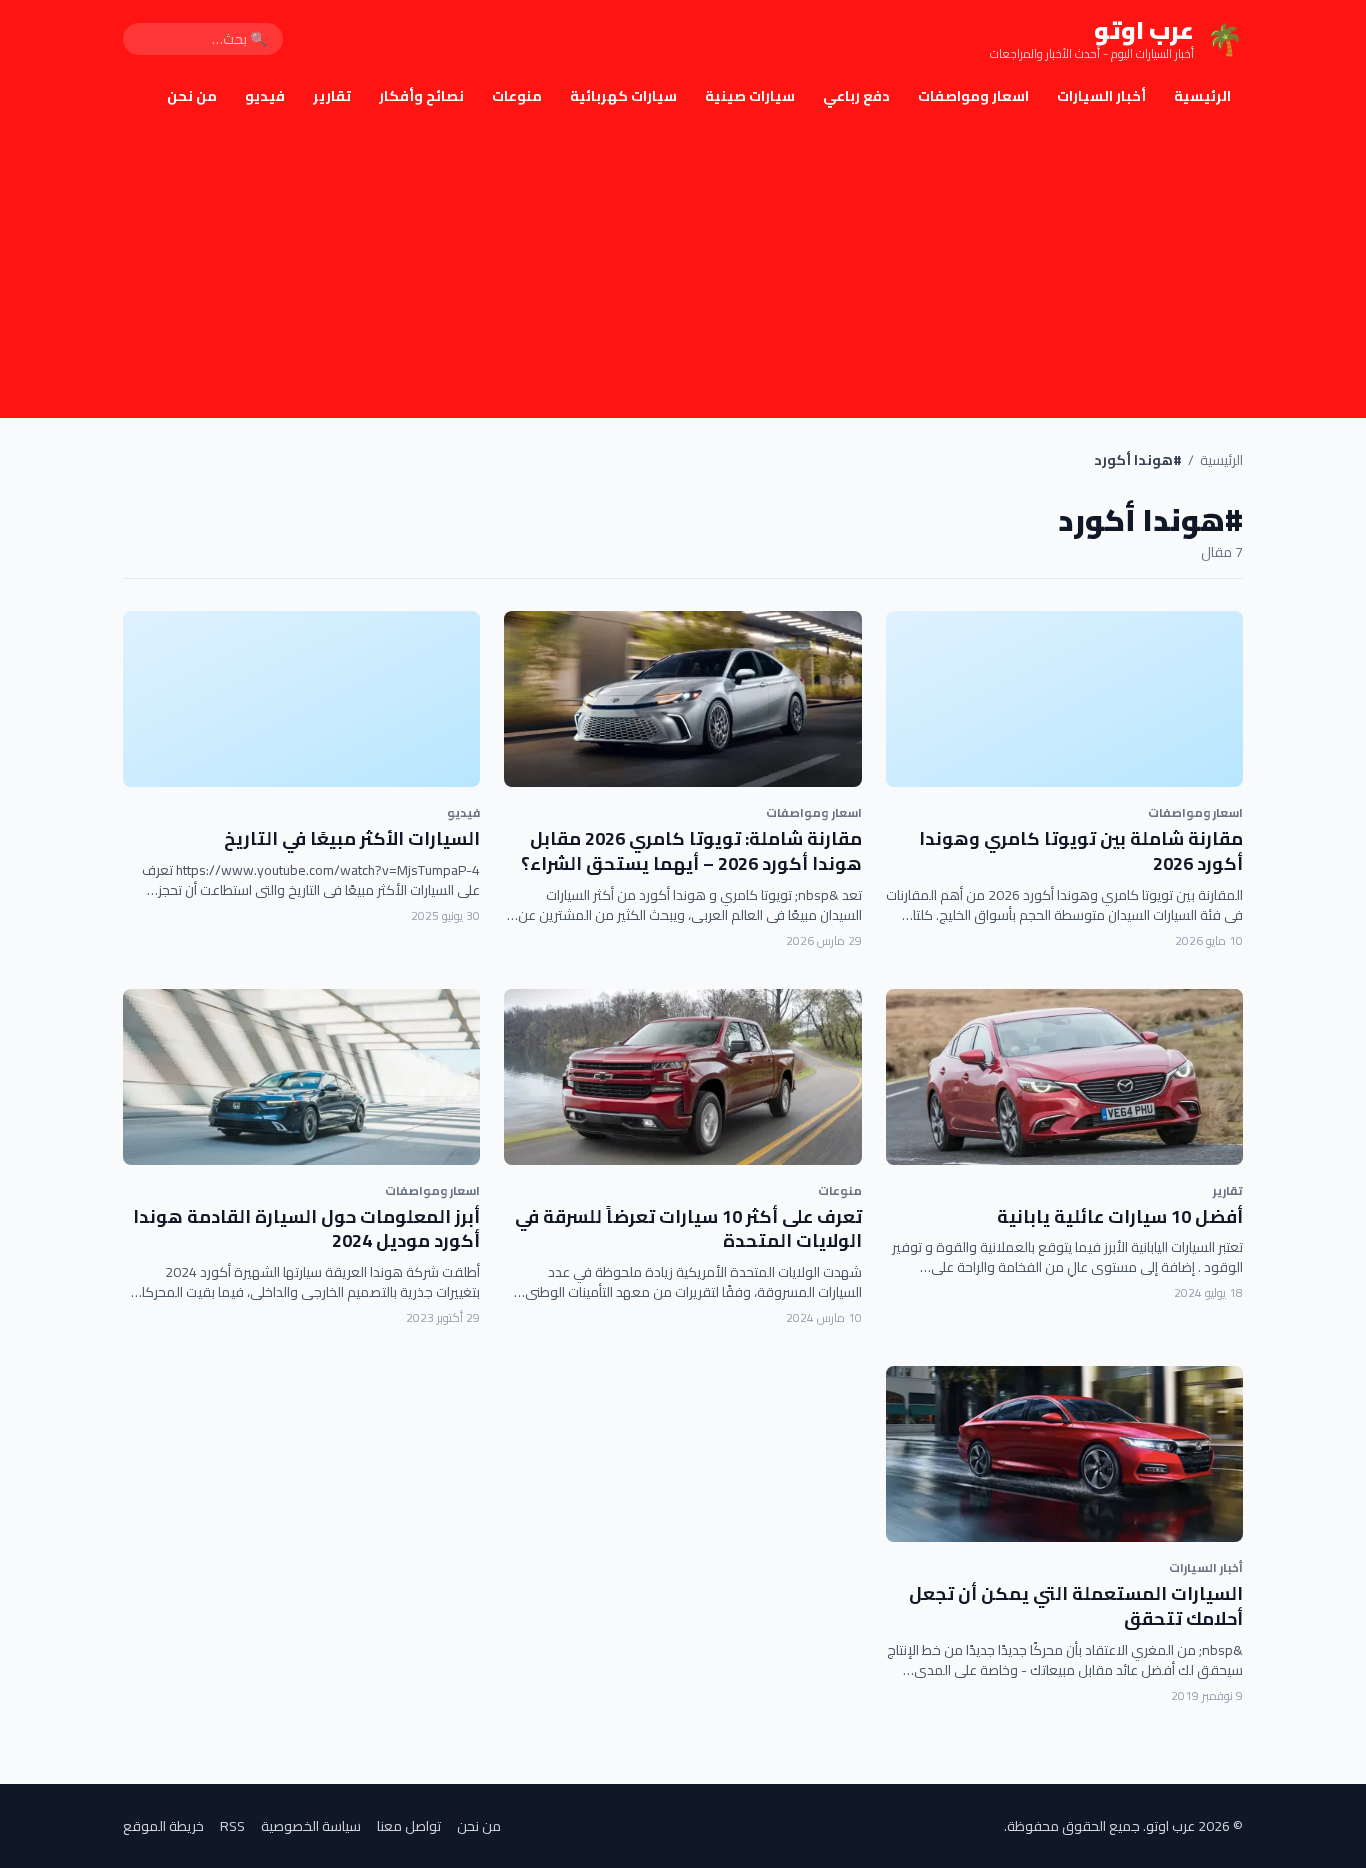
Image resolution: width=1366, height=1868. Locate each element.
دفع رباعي (856, 96)
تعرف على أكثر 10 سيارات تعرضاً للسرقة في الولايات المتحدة (688, 1229)
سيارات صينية (750, 96)
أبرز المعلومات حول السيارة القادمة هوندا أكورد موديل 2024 (306, 1229)
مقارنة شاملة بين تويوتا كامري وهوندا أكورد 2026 (1081, 851)
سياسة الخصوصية (311, 1826)
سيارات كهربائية (623, 96)
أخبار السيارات (1101, 96)
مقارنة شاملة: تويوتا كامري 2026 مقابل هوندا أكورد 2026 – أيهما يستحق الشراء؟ (691, 851)
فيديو (265, 96)
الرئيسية (1202, 96)
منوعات (517, 96)
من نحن (192, 96)
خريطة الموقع (163, 1826)
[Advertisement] (683, 268)
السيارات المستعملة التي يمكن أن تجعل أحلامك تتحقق (1076, 1606)
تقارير (332, 96)
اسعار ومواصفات (973, 96)
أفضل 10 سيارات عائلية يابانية (1120, 1216)
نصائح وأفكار (421, 96)
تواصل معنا (409, 1826)
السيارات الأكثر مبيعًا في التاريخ (352, 838)
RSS (232, 1826)
